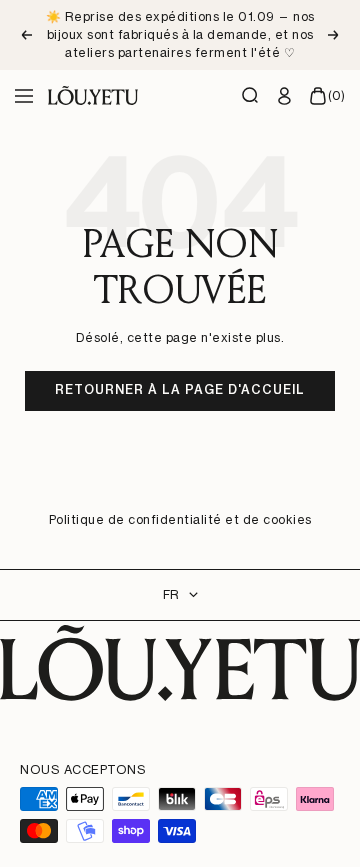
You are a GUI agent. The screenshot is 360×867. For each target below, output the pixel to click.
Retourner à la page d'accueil (180, 389)
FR (171, 594)
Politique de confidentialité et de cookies (180, 519)
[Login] (285, 96)
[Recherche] (251, 96)
